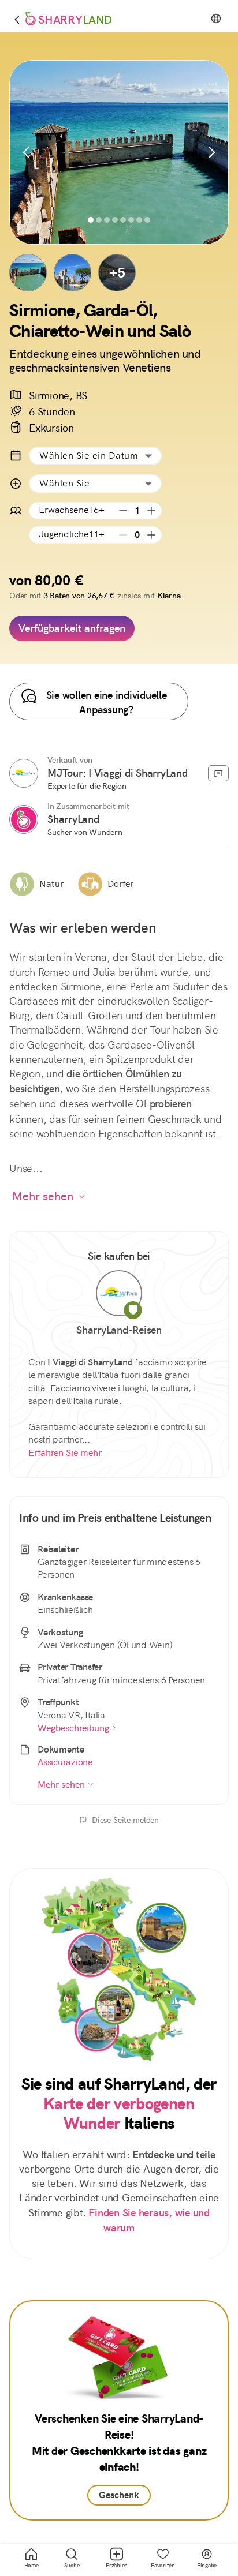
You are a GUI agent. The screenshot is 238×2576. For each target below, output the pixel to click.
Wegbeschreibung (73, 1728)
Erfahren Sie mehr (65, 1453)
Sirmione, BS (58, 396)
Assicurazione (65, 1762)
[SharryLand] (24, 819)
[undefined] (24, 773)
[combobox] (95, 456)
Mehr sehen (43, 1196)
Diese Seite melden (125, 1820)
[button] (28, 273)
